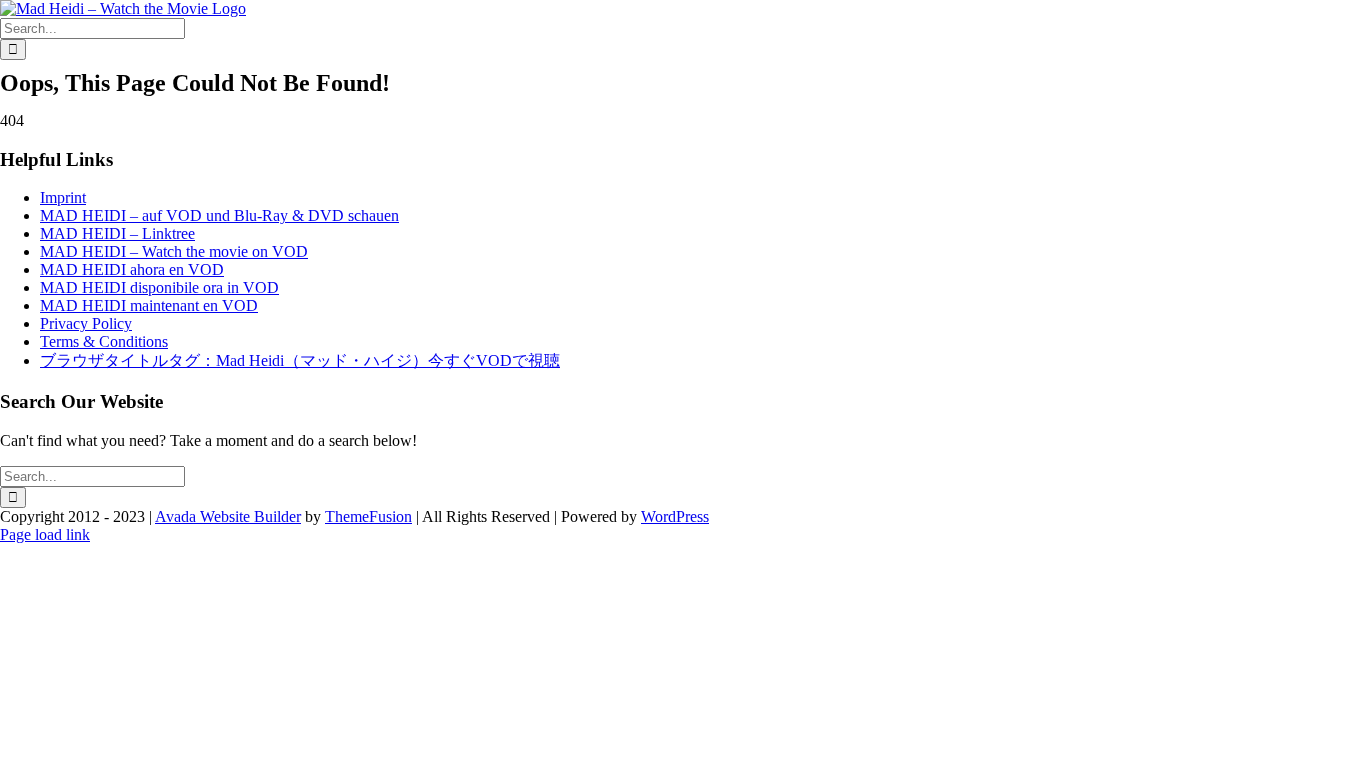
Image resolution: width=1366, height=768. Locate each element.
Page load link (45, 534)
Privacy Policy (86, 323)
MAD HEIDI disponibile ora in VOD (159, 287)
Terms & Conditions (104, 341)
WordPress (675, 516)
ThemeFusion (368, 516)
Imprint (63, 197)
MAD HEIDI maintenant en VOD (149, 305)
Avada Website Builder (228, 516)
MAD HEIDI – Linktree (117, 233)
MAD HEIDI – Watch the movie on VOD (174, 251)
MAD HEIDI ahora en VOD (132, 269)
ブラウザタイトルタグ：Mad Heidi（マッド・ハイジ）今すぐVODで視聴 (300, 360)
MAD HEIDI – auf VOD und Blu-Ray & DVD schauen (219, 215)
